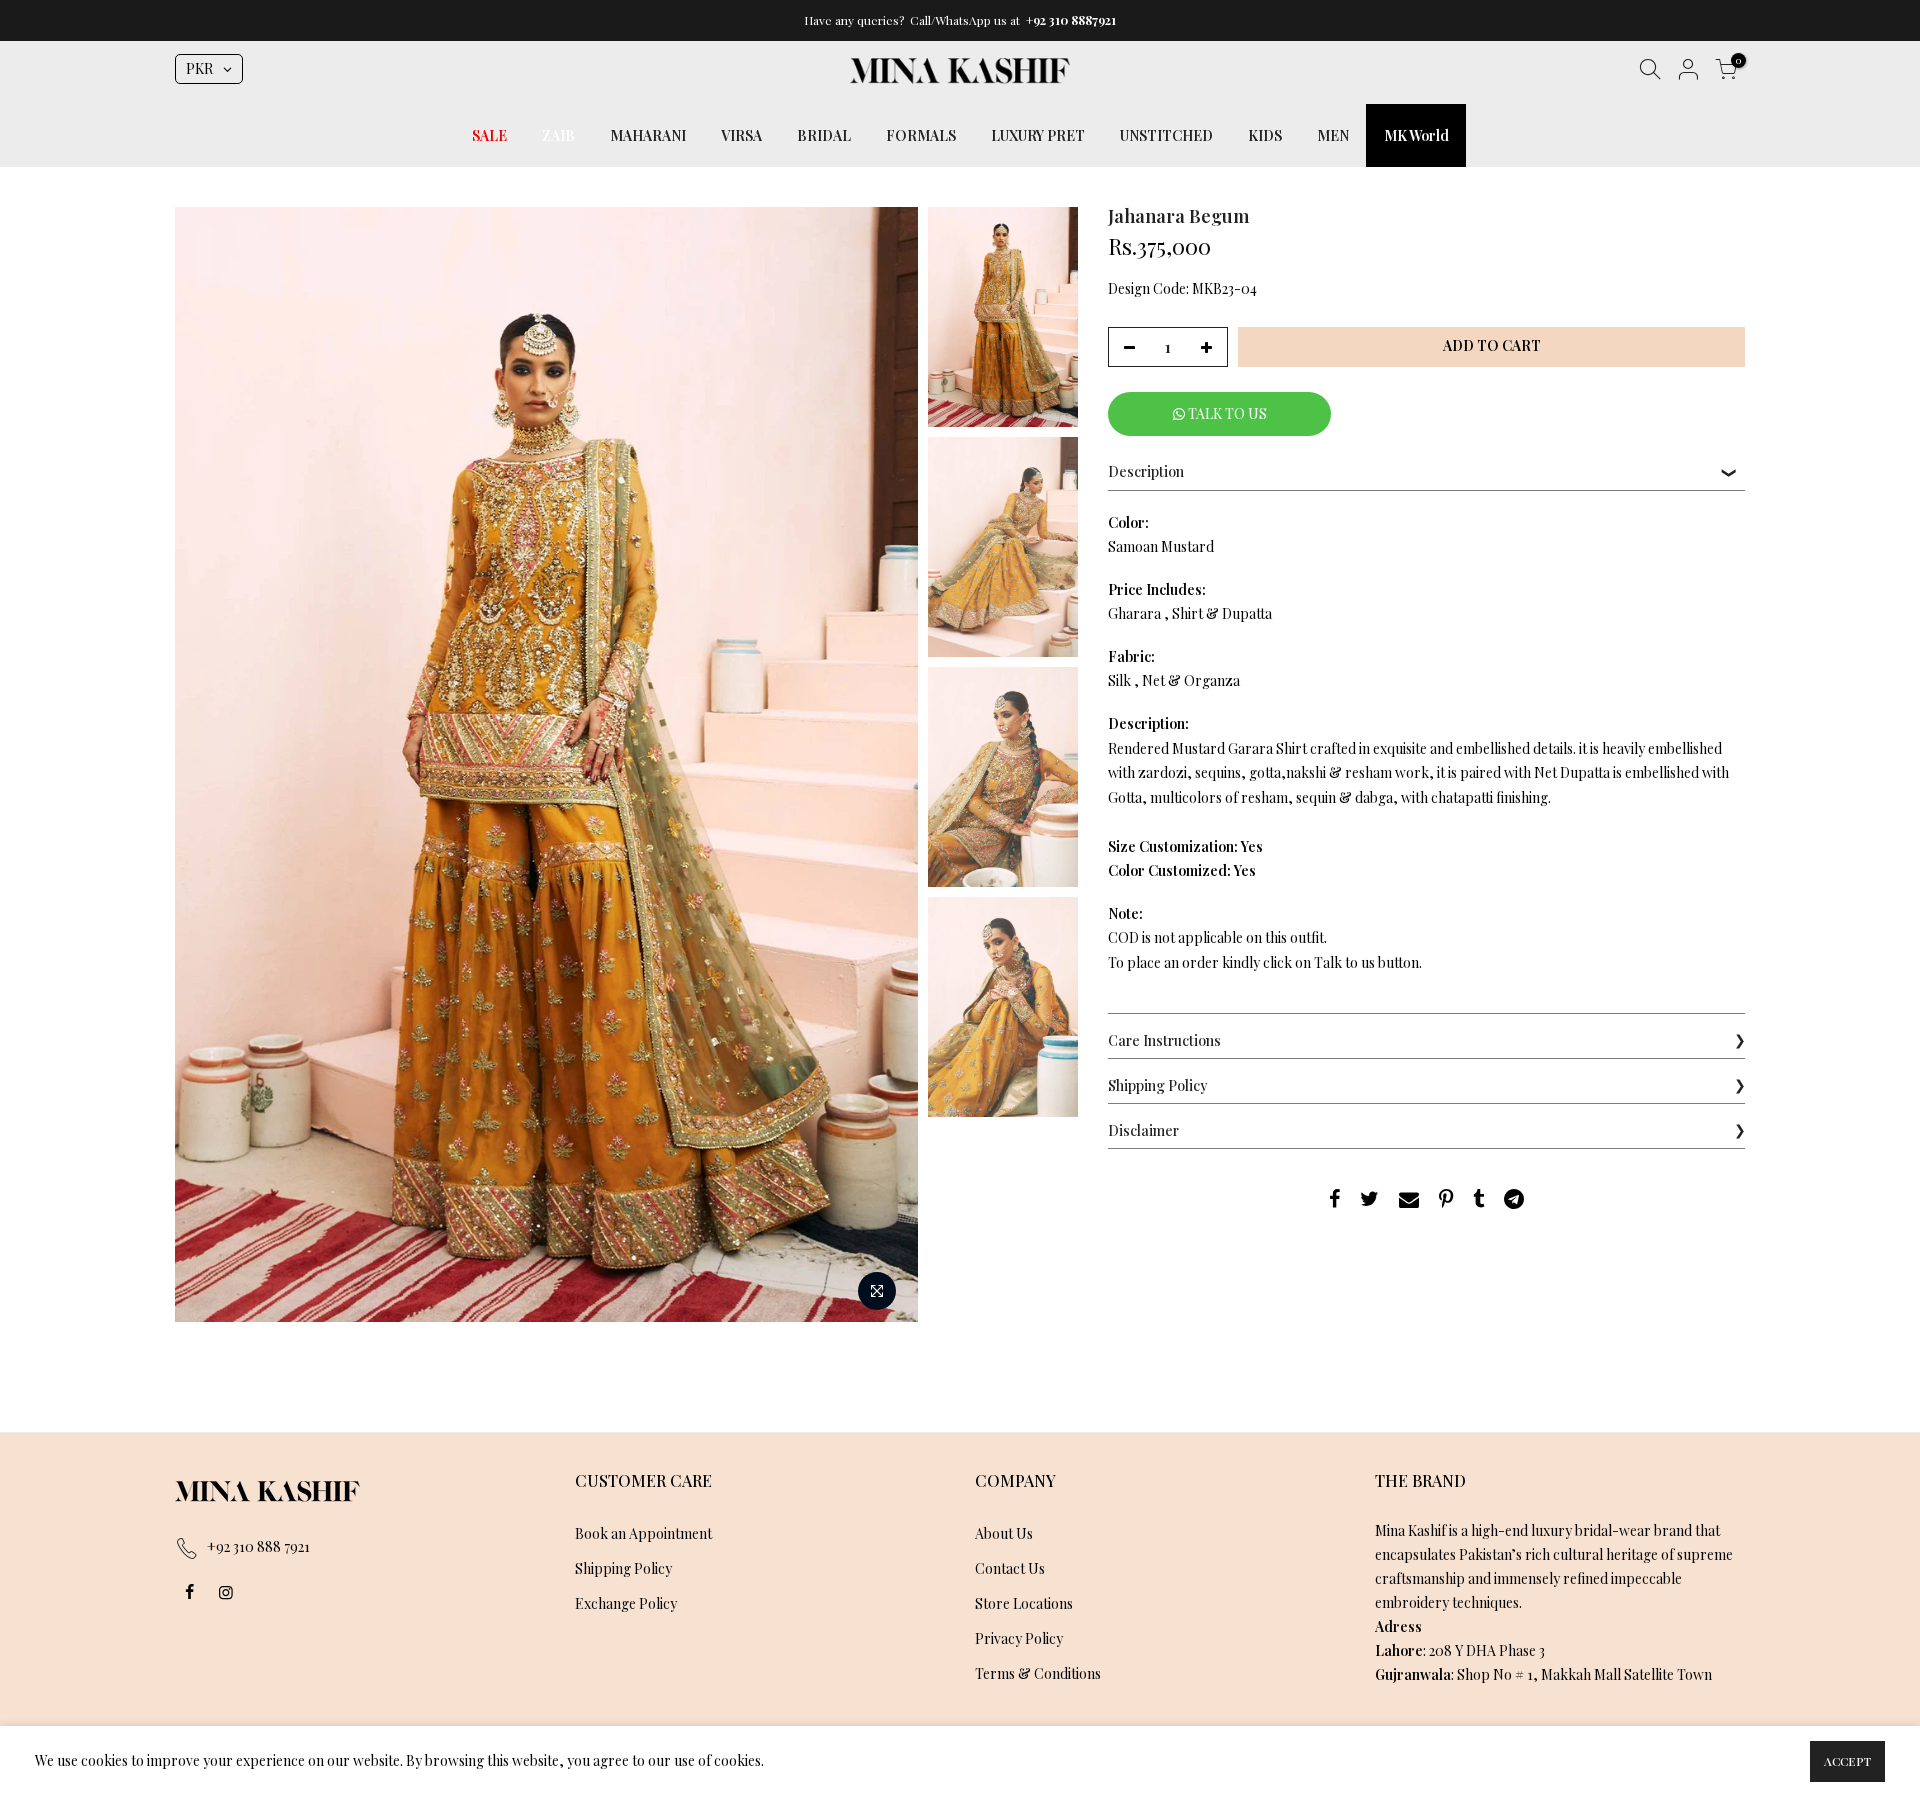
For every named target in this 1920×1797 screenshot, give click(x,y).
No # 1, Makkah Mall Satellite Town (1602, 1674)
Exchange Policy (626, 1603)
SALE (489, 135)
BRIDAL (824, 135)
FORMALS (921, 135)
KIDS (1265, 135)
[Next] (883, 764)
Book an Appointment (643, 1533)
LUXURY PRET (1038, 135)
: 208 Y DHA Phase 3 (1460, 1650)
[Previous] (210, 764)
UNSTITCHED (1166, 135)
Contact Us (1010, 1568)
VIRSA (741, 135)
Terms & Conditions (1038, 1673)
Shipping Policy (623, 1568)
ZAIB (558, 135)
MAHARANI (648, 135)
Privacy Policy (1019, 1638)
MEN (1333, 135)
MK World (1416, 135)
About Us (1004, 1533)
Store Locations (1024, 1603)
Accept (1847, 1761)
